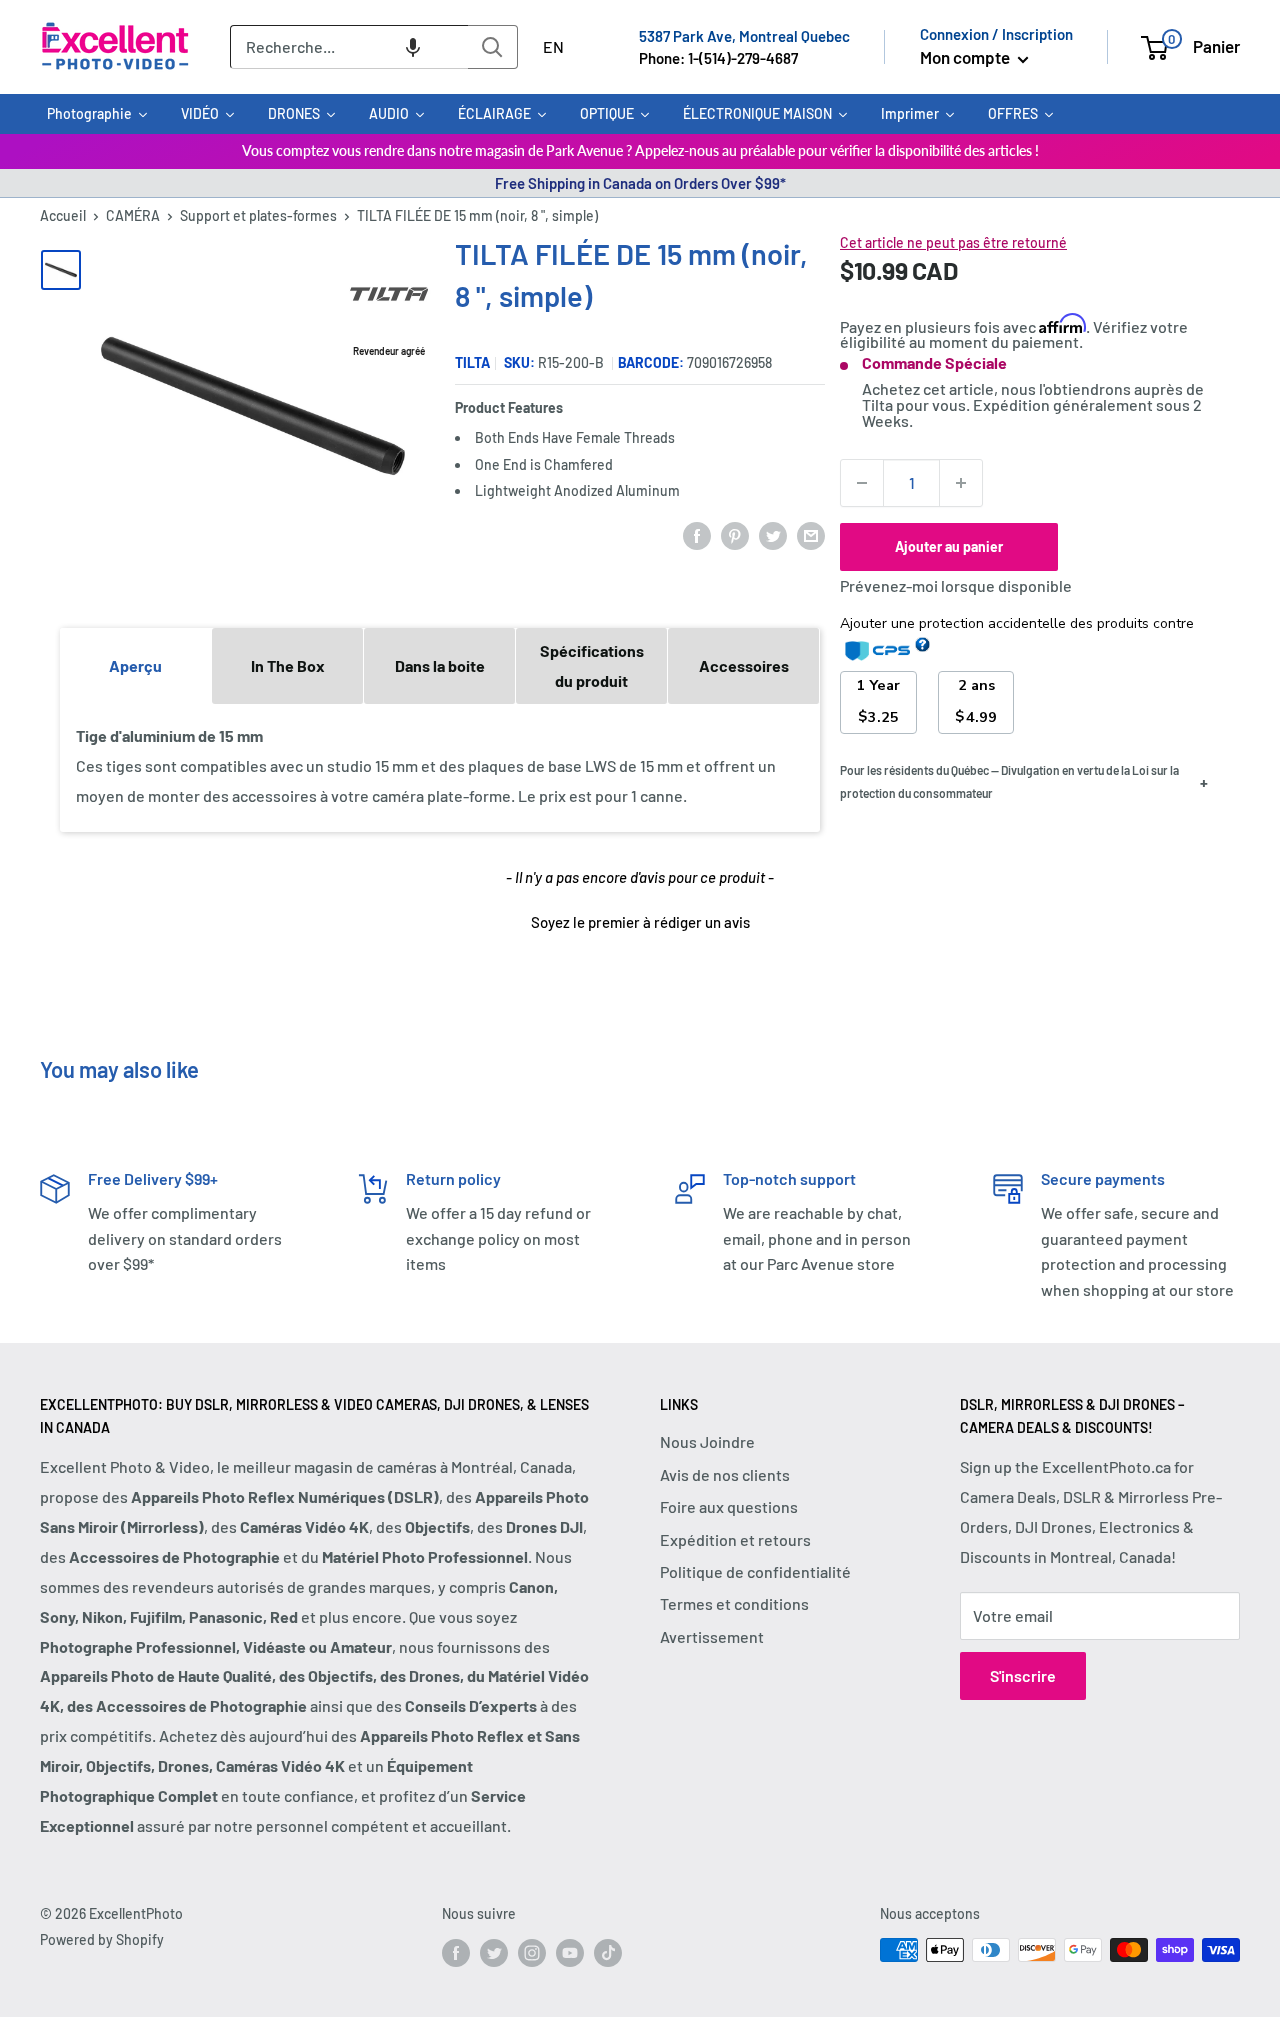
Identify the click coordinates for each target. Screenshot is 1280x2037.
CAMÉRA (133, 215)
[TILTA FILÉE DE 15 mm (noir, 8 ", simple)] (61, 270)
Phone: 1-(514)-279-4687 (718, 58)
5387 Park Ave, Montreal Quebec (744, 36)
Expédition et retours (735, 1539)
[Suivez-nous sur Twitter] (494, 1952)
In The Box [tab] (288, 665)
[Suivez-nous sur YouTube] (570, 1952)
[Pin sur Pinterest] (735, 534)
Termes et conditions (734, 1603)
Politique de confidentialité (755, 1571)
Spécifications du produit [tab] (592, 665)
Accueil (63, 215)
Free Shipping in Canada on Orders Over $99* (640, 183)
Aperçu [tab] (135, 665)
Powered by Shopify (102, 1939)
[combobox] (349, 47)
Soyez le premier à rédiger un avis (640, 922)
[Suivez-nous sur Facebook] (456, 1952)
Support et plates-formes (258, 215)
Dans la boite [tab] (440, 665)
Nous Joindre (707, 1441)
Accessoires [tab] (744, 665)
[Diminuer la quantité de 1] (862, 483)
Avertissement (712, 1636)
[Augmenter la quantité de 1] (961, 483)
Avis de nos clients (725, 1474)
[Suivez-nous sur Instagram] (532, 1952)
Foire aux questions (729, 1506)
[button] (413, 47)
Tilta (472, 362)
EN (553, 46)
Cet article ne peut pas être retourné (953, 242)
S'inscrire (1023, 1675)
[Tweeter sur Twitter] (773, 534)
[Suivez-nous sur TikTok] (608, 1952)
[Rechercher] (493, 47)
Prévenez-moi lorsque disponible (956, 585)
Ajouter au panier (949, 546)
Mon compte (966, 57)
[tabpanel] (440, 766)
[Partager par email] (811, 534)
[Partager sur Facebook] (697, 534)
